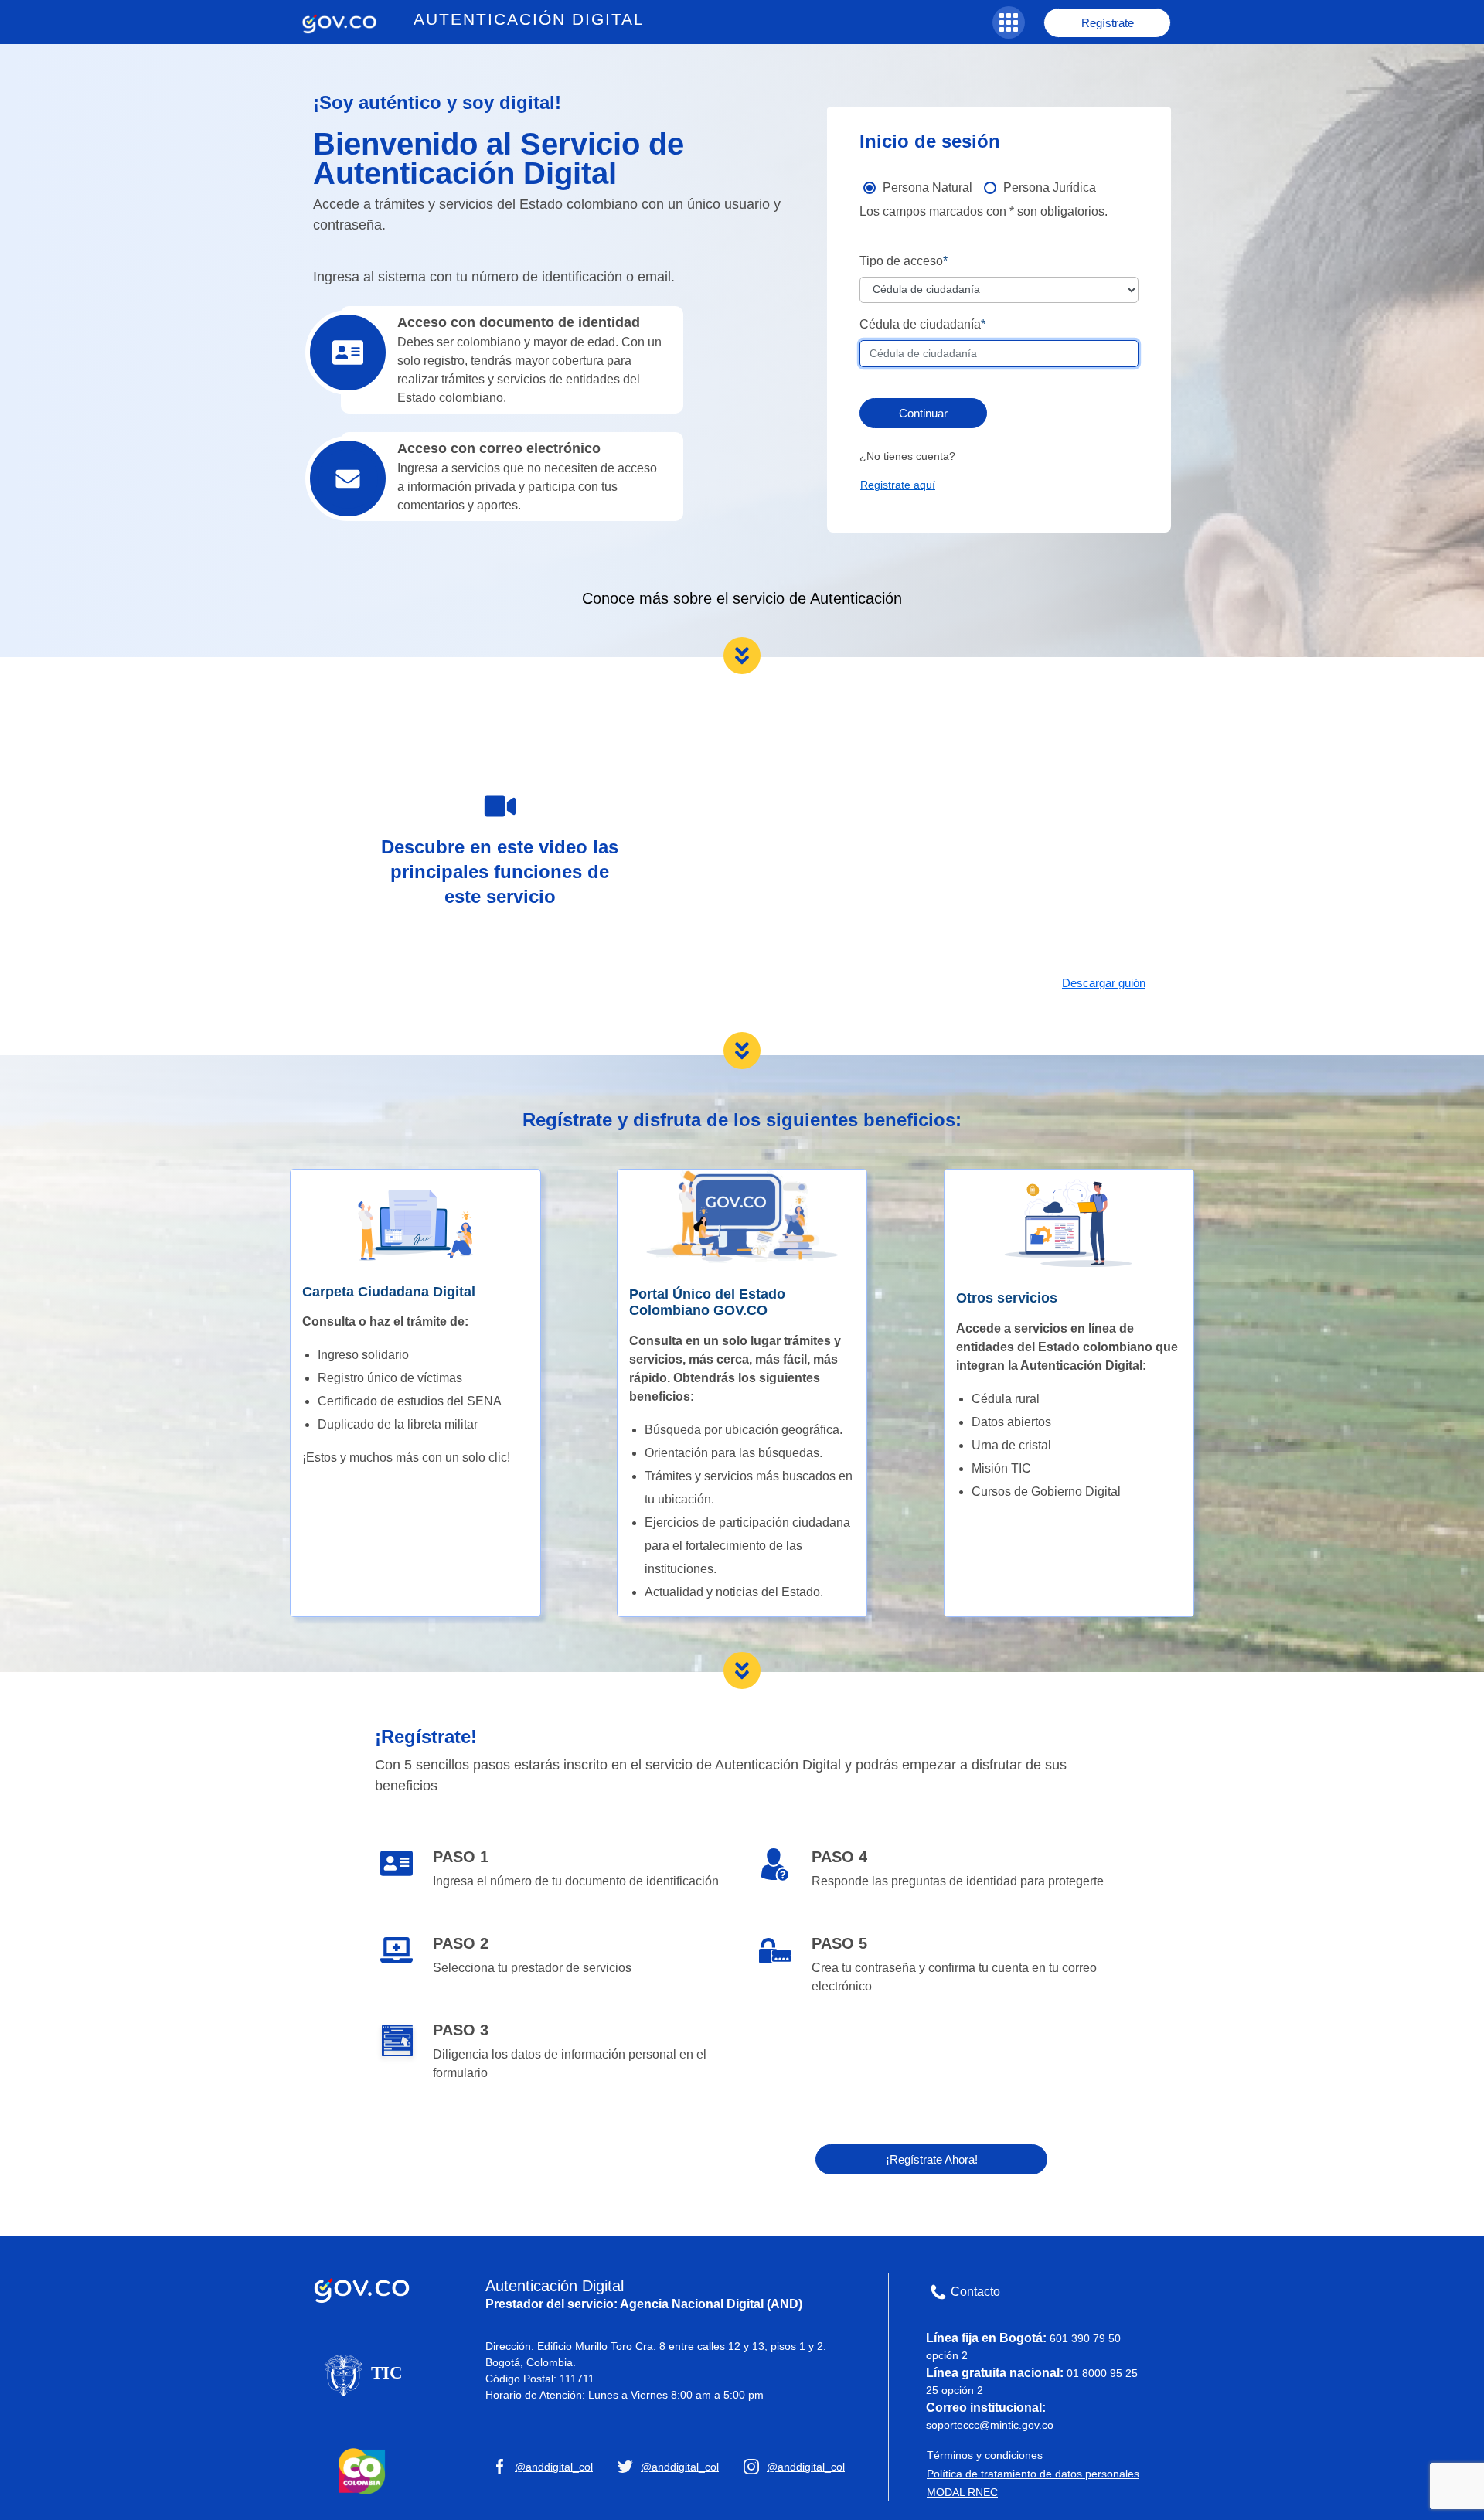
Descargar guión (1104, 983)
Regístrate (1108, 23)
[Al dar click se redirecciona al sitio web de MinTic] (362, 2374)
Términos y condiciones (985, 2455)
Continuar (923, 413)
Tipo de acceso (901, 261)
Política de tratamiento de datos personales (1033, 2474)
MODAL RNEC (962, 2492)
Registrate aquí (898, 485)
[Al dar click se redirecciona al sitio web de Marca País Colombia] (362, 2470)
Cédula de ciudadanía (920, 324)
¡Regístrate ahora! (932, 2159)
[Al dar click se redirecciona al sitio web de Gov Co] (362, 2287)
